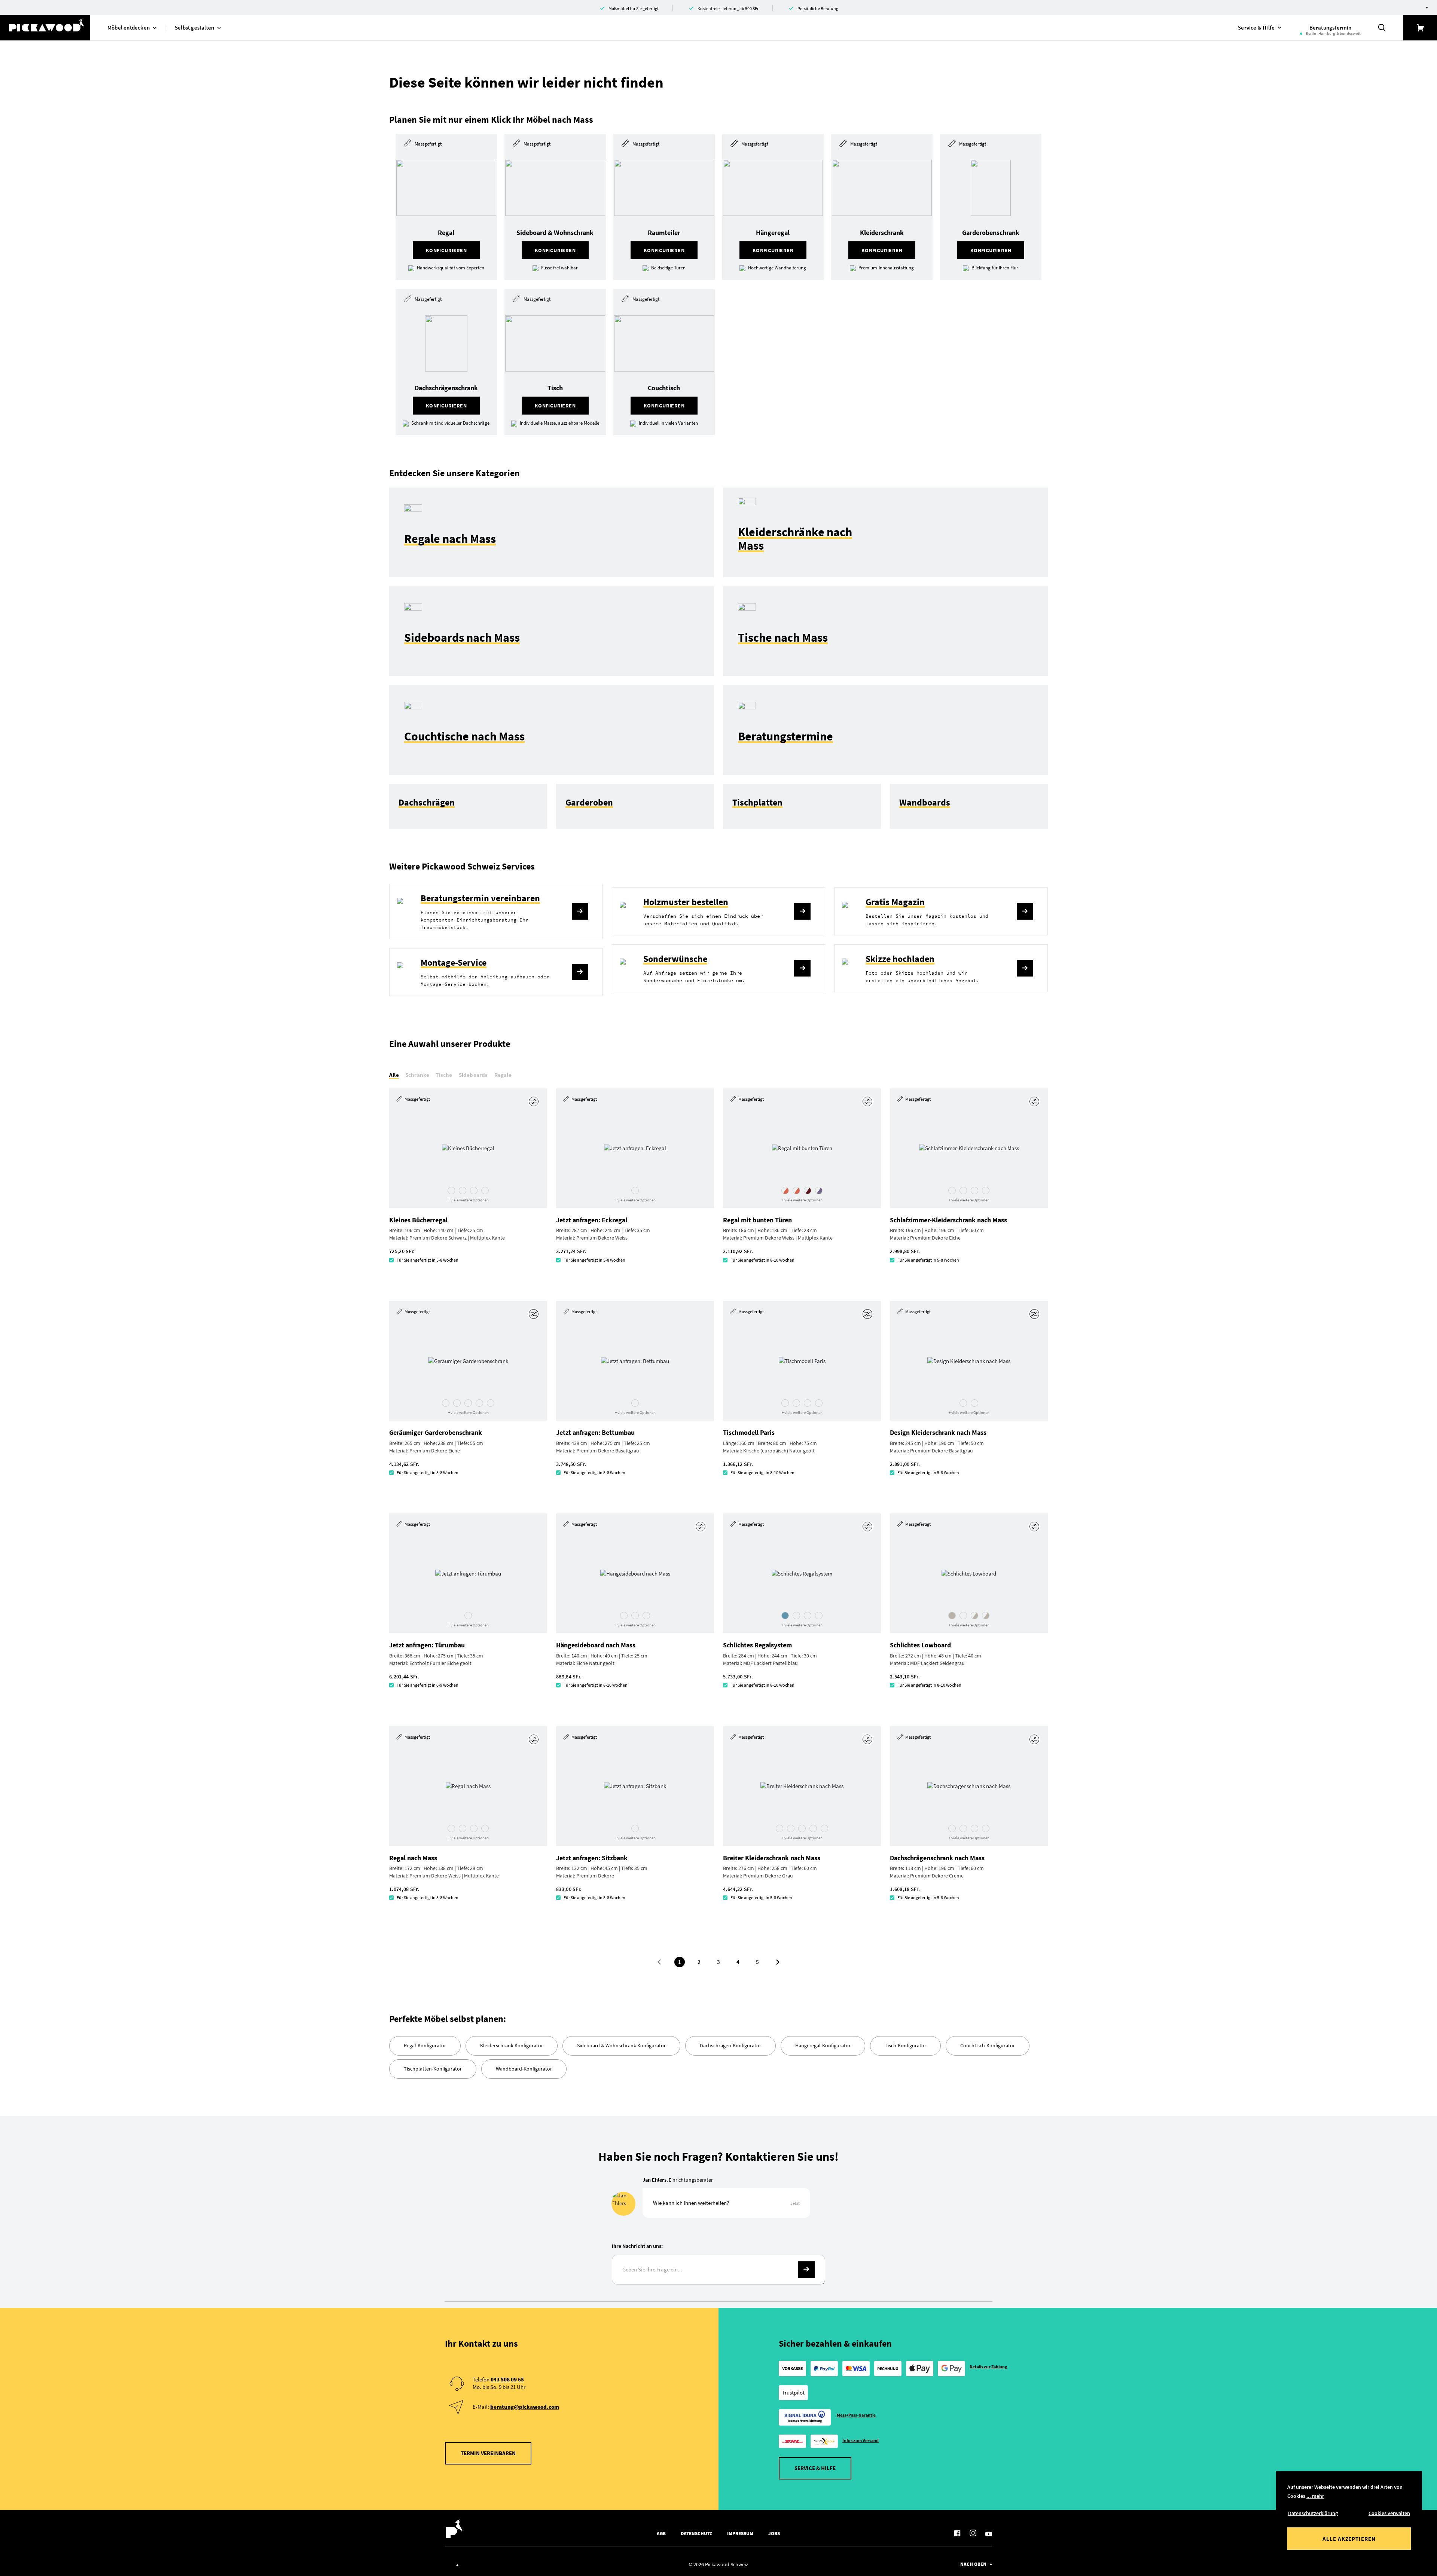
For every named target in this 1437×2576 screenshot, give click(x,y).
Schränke (417, 1075)
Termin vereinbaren (488, 2453)
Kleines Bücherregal (418, 1220)
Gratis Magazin (895, 902)
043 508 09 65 (507, 2379)
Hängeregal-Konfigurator (823, 2045)
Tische (444, 1075)
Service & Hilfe (815, 2468)
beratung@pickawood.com (525, 2407)
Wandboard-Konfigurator (524, 2069)
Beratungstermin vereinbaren (480, 898)
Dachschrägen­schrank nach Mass (937, 1858)
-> (806, 2270)
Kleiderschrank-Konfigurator (512, 2045)
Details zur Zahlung (988, 2367)
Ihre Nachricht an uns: (637, 2246)
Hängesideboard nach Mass (596, 1645)
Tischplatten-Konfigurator (433, 2069)
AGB (661, 2534)
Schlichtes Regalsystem (757, 1645)
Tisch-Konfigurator (905, 2045)
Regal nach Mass (413, 1858)
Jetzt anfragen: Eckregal (592, 1220)
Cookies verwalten (1389, 2513)
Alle (394, 1075)
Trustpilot (793, 2392)
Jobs (774, 2534)
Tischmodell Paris (749, 1432)
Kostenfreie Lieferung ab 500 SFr (728, 8)
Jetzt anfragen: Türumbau (427, 1645)
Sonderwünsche (675, 959)
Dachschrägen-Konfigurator (730, 2045)
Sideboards (473, 1075)
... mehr (1315, 2496)
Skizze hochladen (900, 959)
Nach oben (973, 2564)
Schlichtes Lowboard (920, 1645)
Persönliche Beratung (818, 8)
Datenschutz (696, 2534)
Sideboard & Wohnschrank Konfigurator (621, 2045)
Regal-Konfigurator (425, 2045)
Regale (503, 1075)
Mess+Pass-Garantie (856, 2415)
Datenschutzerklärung (1313, 2513)
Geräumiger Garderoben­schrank (436, 1432)
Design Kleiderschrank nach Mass (938, 1432)
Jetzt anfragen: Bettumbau (595, 1432)
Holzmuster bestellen (686, 902)
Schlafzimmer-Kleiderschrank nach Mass (948, 1220)
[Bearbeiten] (535, 1101)
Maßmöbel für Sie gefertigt (634, 8)
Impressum (740, 2534)
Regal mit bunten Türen (757, 1220)
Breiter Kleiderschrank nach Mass (772, 1858)
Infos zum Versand (861, 2440)
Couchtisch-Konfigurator (988, 2045)
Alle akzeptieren (1349, 2539)
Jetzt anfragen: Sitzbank (592, 1858)
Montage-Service (454, 962)
